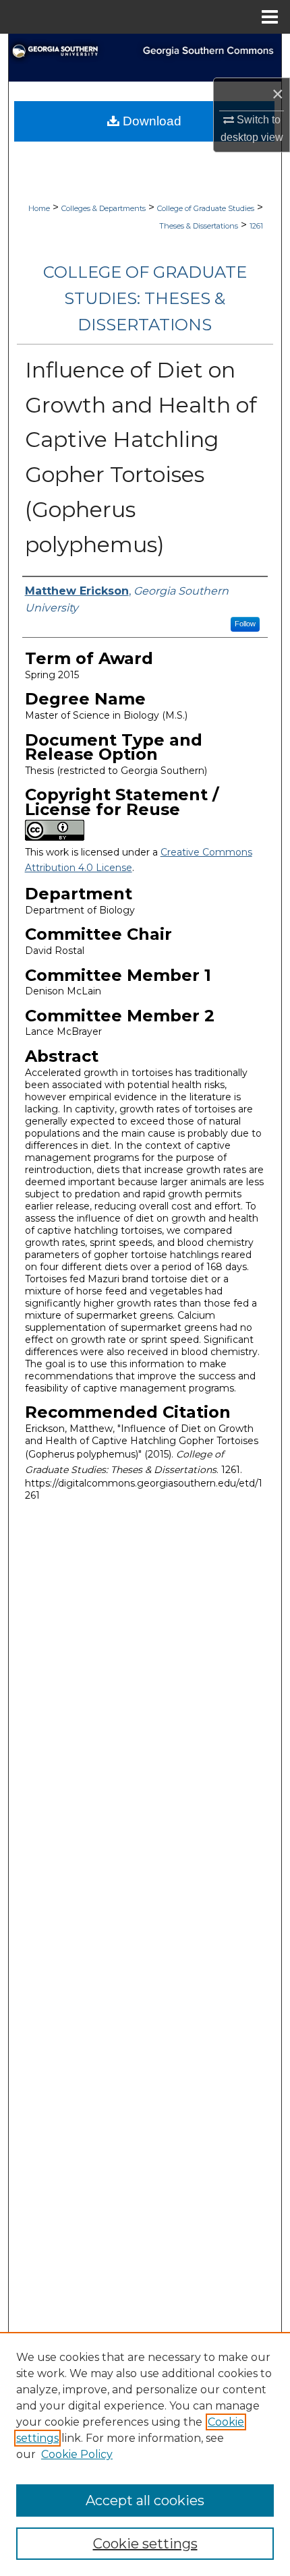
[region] (145, 2454)
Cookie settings (145, 2544)
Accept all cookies (145, 2500)
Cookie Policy (77, 2454)
